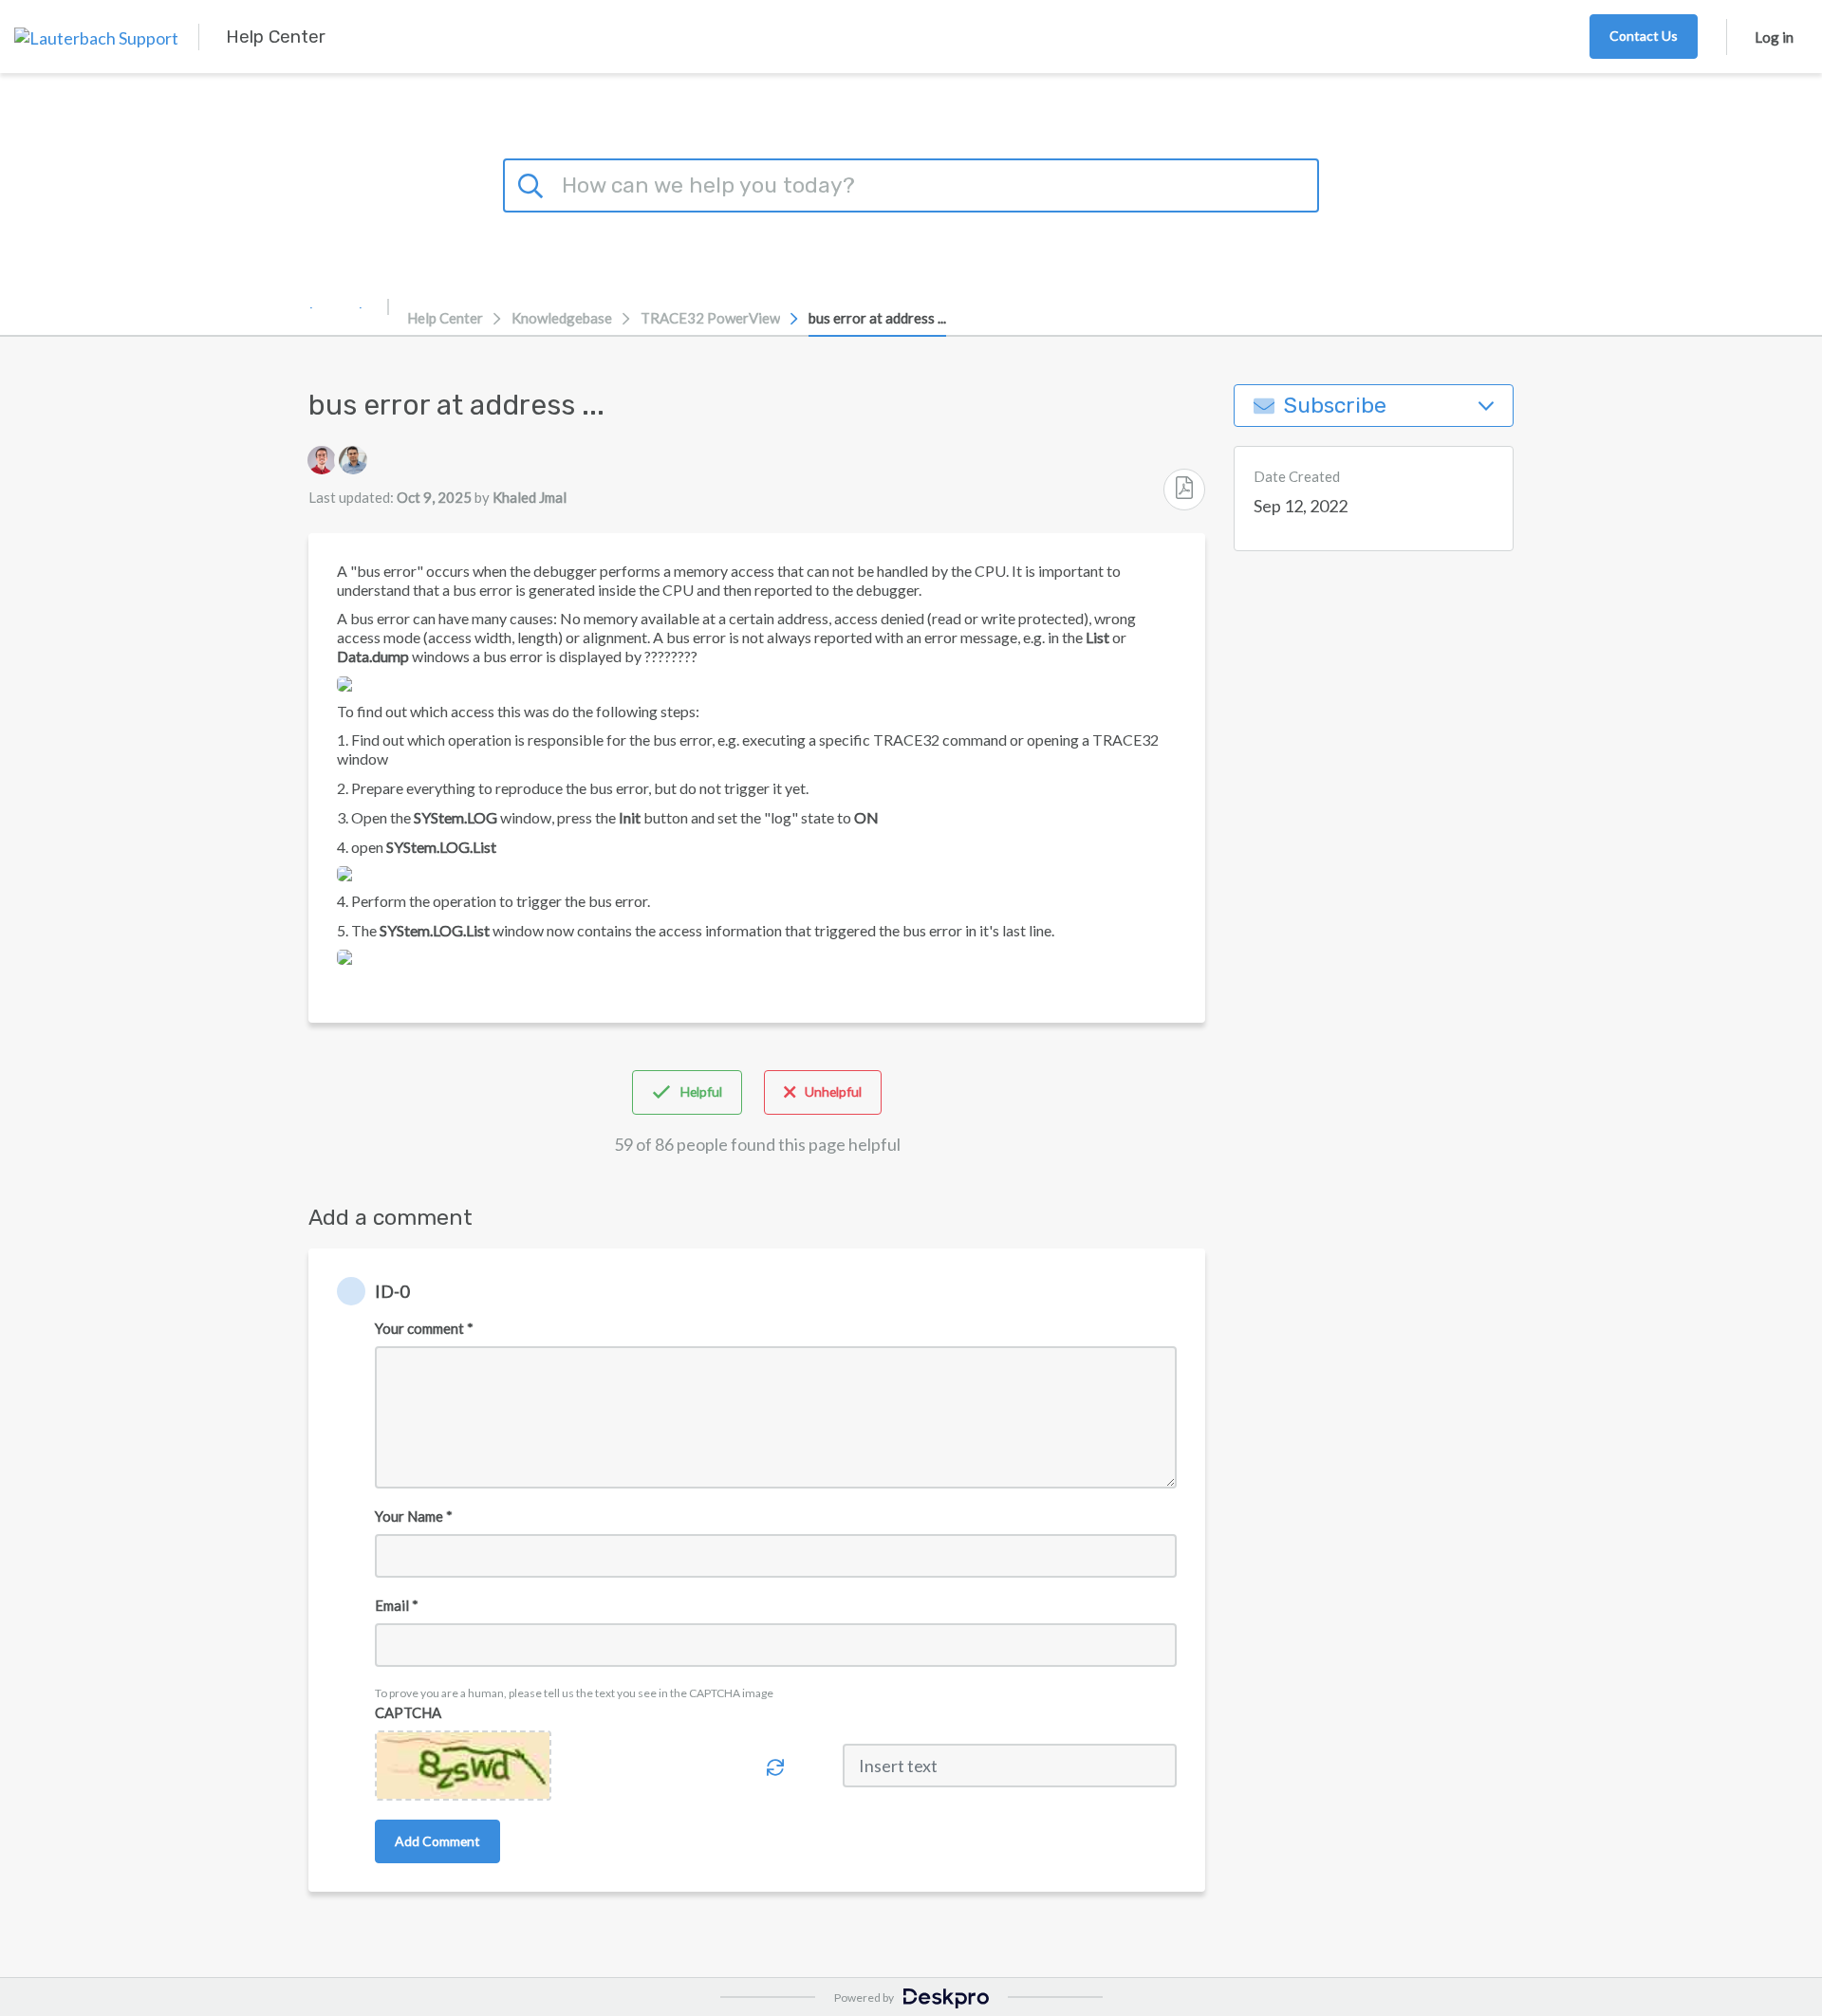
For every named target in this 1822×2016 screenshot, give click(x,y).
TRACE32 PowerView (710, 318)
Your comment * (424, 1328)
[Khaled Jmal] (353, 460)
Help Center (445, 318)
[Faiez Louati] (322, 460)
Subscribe (1335, 406)
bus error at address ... (877, 318)
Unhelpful (833, 1091)
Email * (397, 1605)
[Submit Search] (533, 183)
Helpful (701, 1091)
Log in (1774, 37)
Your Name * (414, 1516)
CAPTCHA (408, 1712)
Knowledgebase (562, 318)
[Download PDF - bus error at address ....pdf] (1184, 490)
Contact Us (1644, 36)
